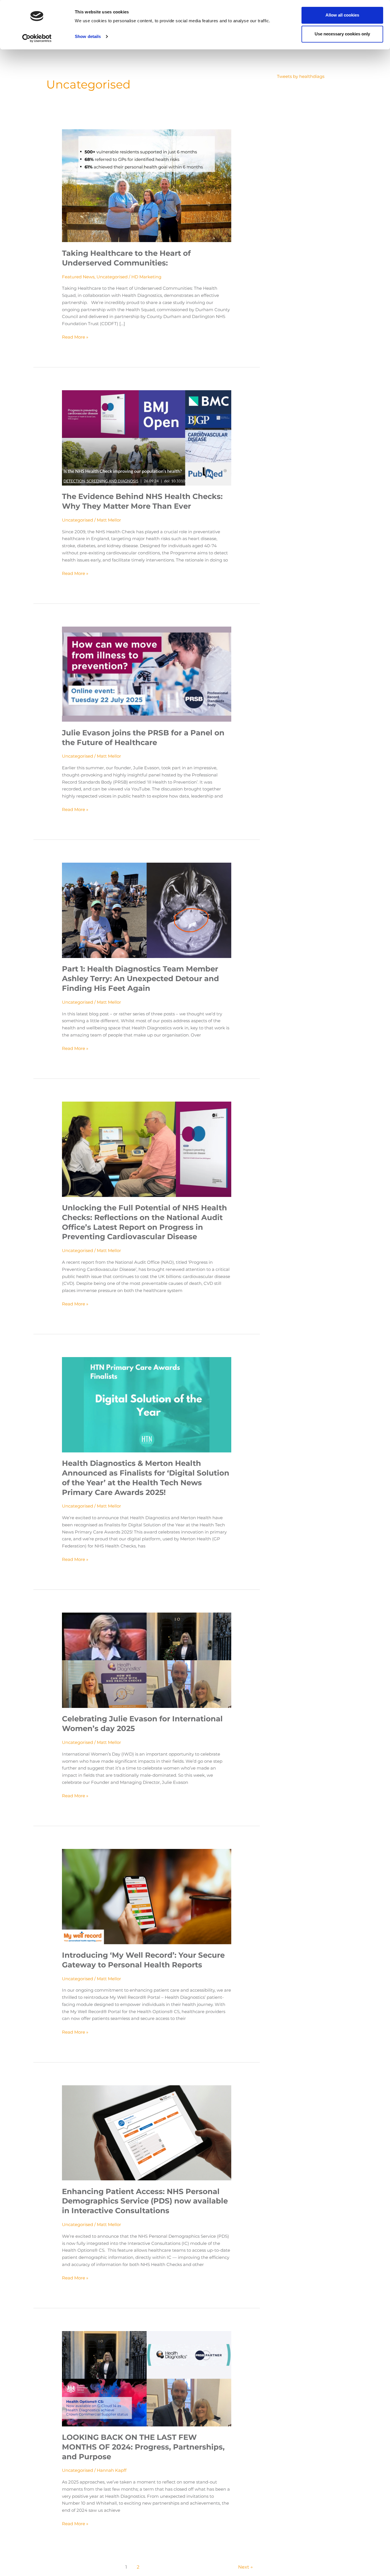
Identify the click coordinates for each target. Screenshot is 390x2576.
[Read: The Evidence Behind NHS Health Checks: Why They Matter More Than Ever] (147, 437)
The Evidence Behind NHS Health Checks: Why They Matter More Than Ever (142, 501)
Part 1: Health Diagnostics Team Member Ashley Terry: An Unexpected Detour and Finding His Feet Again (140, 979)
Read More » (75, 337)
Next (246, 2567)
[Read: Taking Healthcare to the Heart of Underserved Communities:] (147, 185)
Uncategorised (112, 277)
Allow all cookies (342, 15)
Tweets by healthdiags (301, 76)
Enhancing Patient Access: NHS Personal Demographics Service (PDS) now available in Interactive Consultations (145, 2201)
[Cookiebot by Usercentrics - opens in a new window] (37, 38)
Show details (88, 36)
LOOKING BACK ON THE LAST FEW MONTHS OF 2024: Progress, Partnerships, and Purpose (143, 2447)
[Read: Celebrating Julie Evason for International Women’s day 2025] (147, 1660)
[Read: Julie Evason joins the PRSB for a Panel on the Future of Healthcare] (147, 674)
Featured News (78, 277)
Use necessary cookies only (342, 34)
